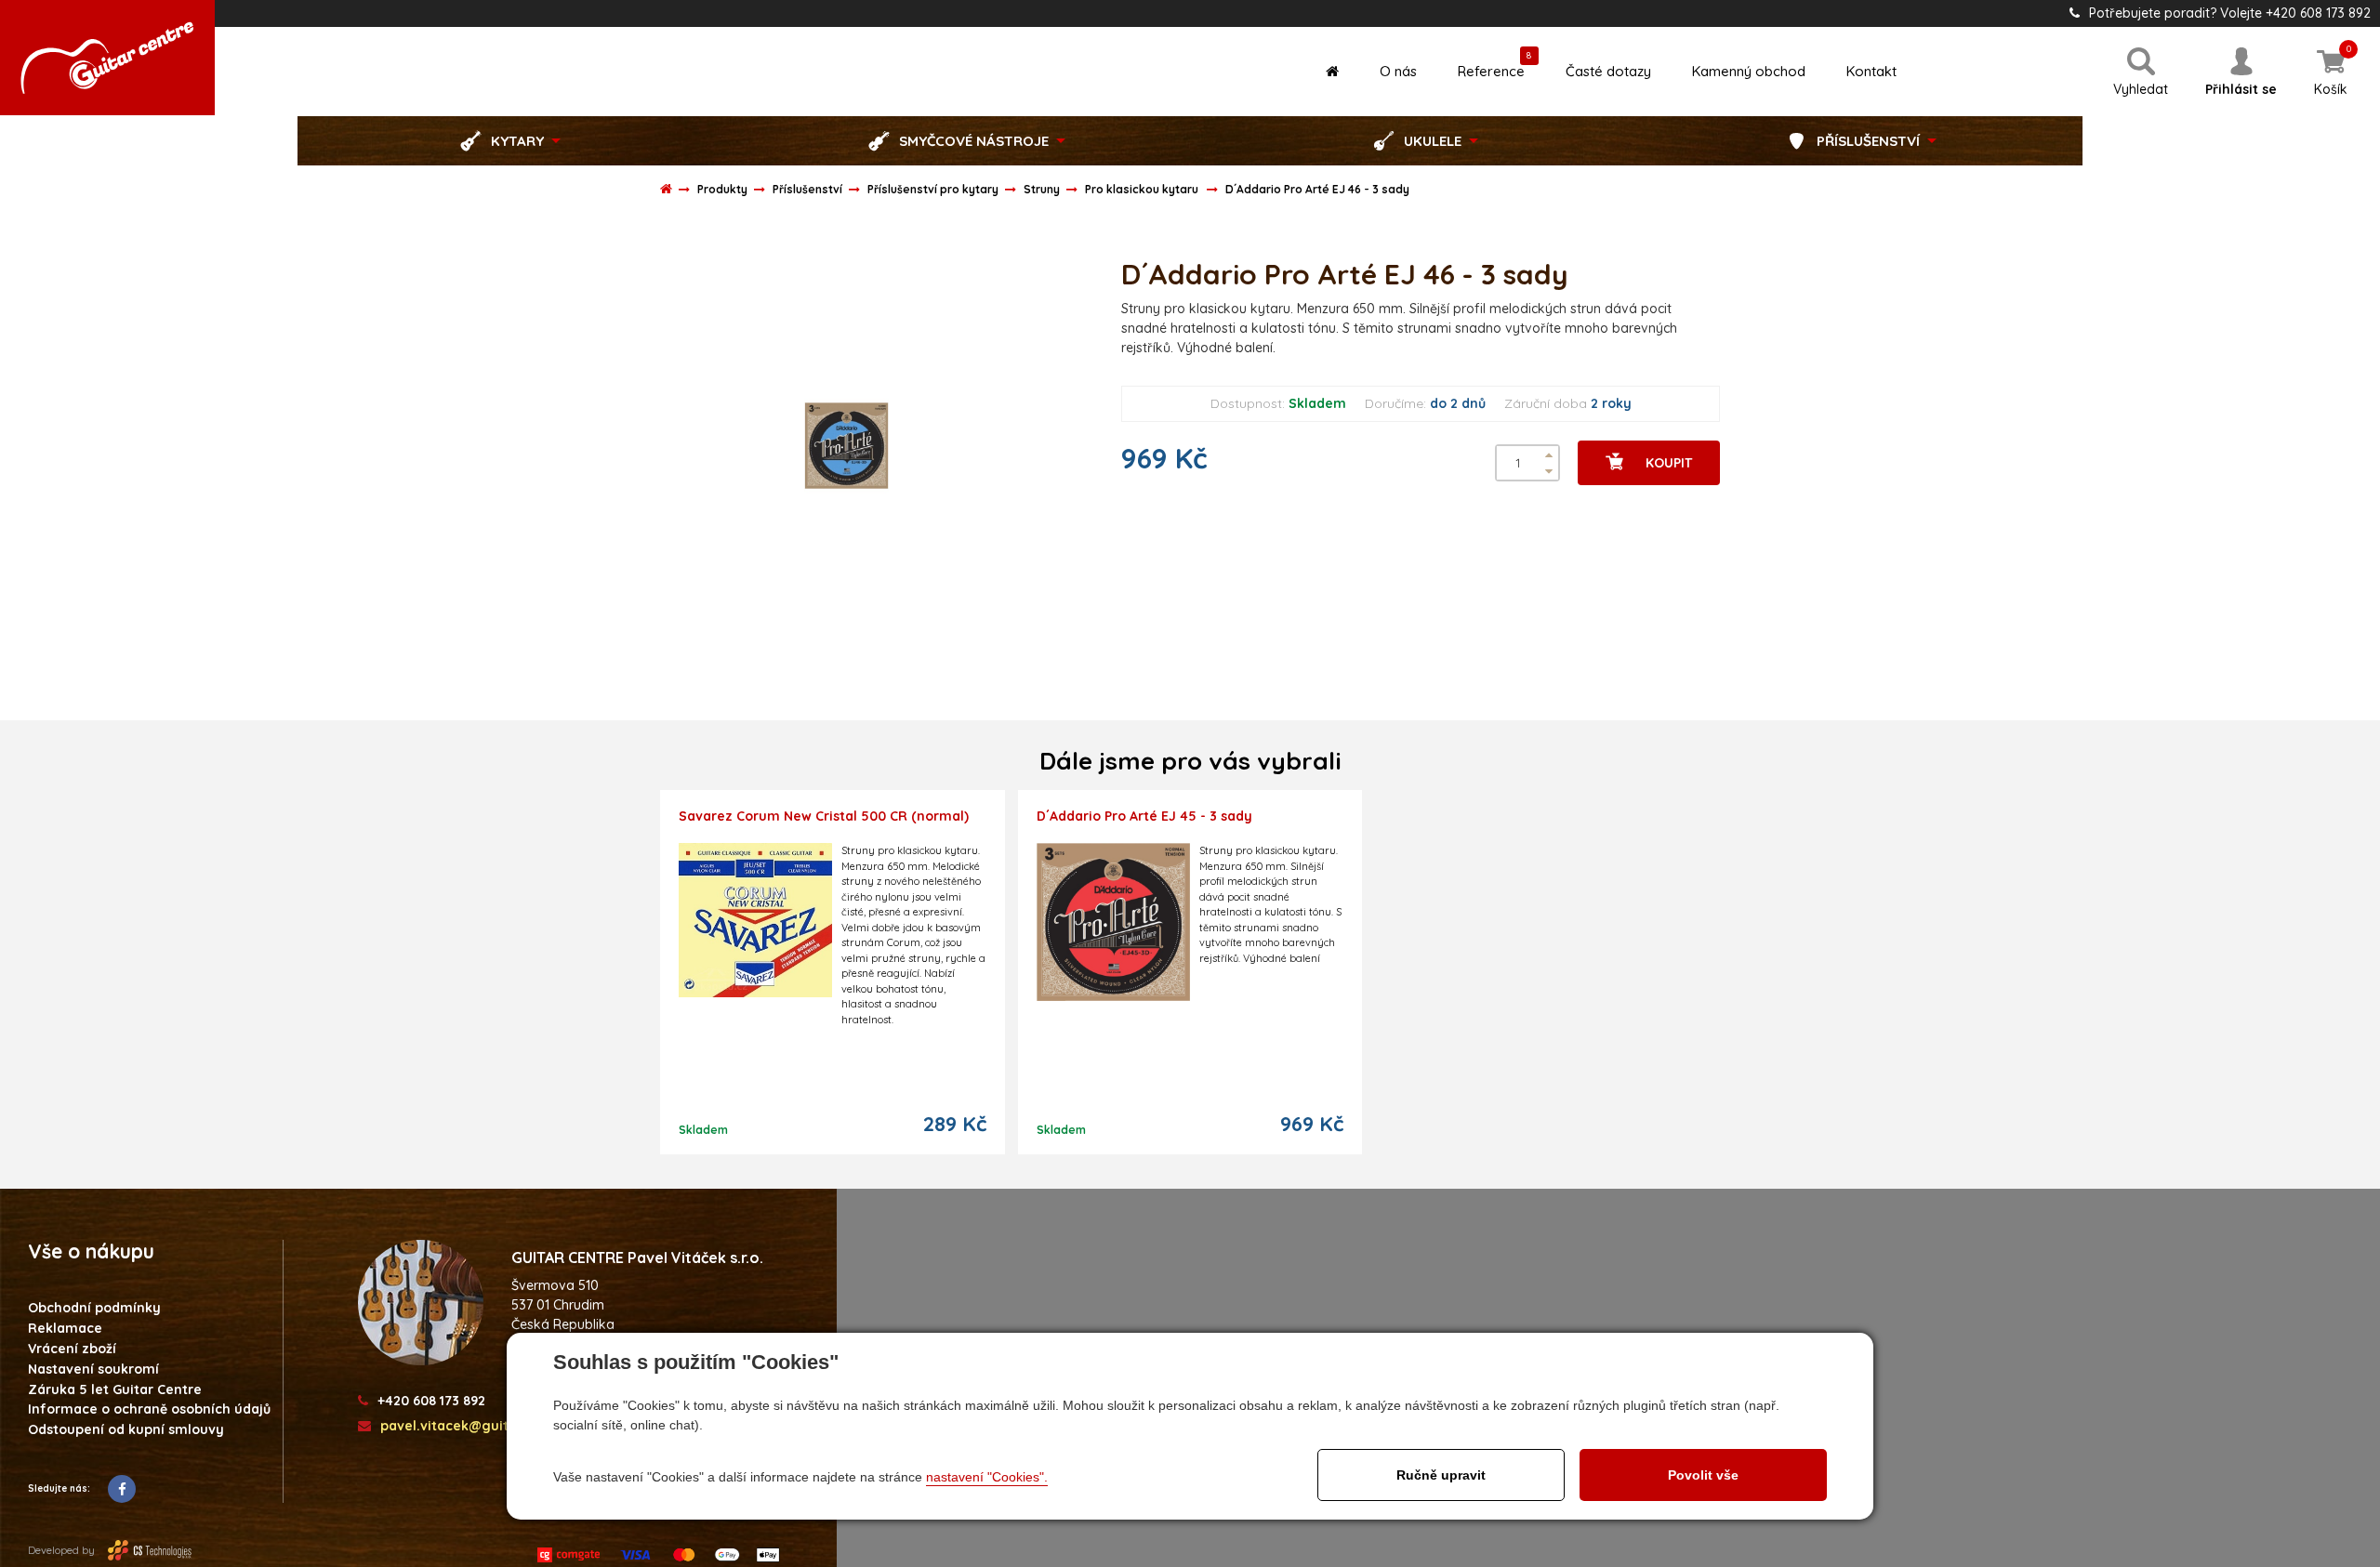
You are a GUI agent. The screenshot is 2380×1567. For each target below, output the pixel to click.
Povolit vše (1703, 1475)
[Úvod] (1332, 71)
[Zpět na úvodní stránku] (107, 58)
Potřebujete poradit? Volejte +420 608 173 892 (2230, 13)
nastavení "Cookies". (987, 1477)
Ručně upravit (1441, 1475)
